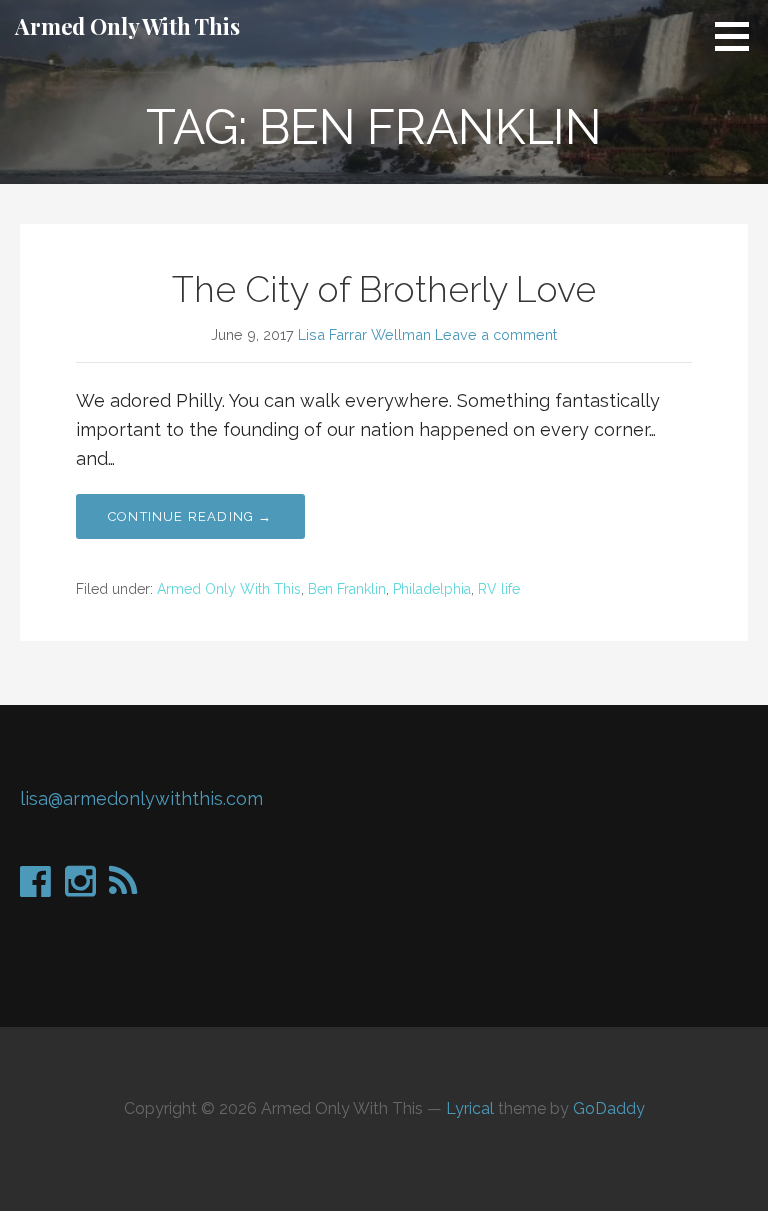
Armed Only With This (127, 26)
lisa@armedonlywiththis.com (141, 798)
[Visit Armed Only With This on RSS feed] (123, 887)
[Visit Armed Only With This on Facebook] (35, 887)
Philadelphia (432, 589)
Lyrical (470, 1108)
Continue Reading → (190, 516)
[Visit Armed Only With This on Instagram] (80, 887)
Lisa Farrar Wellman (364, 334)
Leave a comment (496, 334)
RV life (499, 589)
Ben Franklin (347, 589)
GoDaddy (609, 1108)
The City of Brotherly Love (384, 289)
